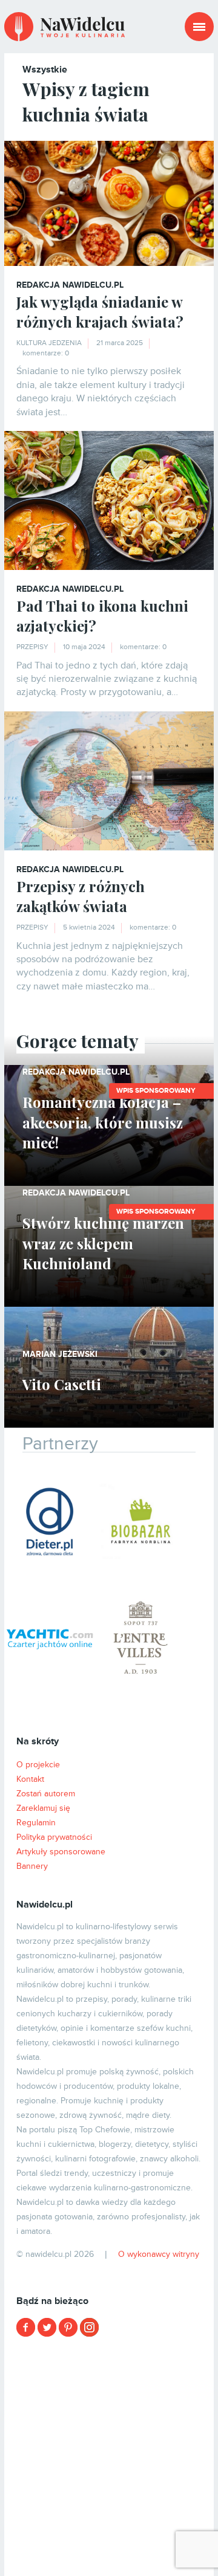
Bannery (32, 1866)
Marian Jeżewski (60, 1354)
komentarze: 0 (46, 353)
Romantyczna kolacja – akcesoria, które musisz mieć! (103, 1122)
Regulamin (36, 1823)
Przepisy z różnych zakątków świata (81, 896)
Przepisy (32, 647)
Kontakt (30, 1779)
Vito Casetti (62, 1384)
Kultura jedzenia (49, 343)
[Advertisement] (109, 2455)
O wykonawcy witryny (159, 2254)
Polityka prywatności (54, 1837)
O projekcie (38, 1765)
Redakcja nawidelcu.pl (70, 285)
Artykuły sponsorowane (61, 1852)
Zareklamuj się (43, 1808)
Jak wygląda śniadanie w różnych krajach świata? (100, 312)
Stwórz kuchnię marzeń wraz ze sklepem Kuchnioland (103, 1243)
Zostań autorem (46, 1794)
